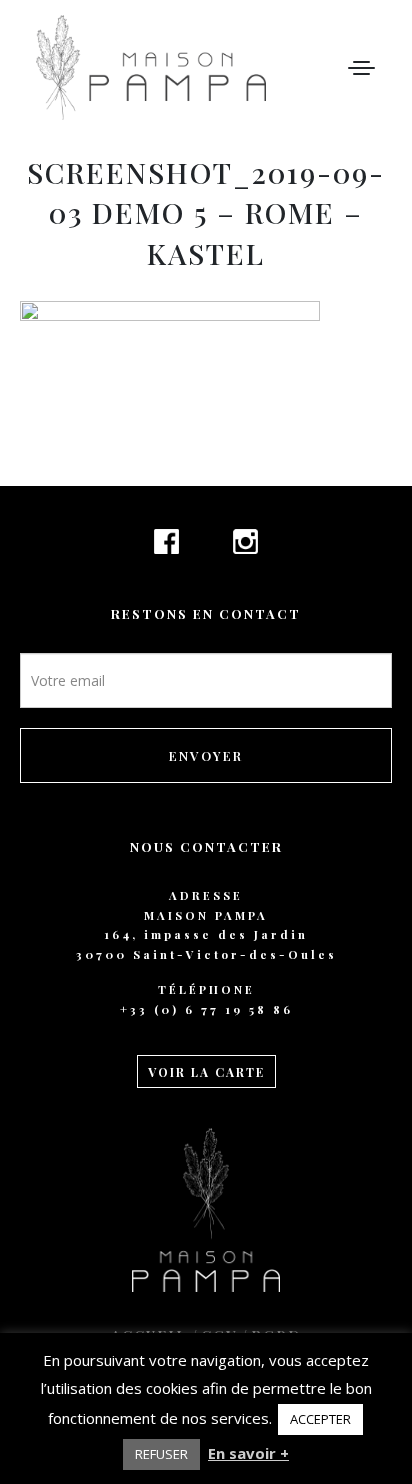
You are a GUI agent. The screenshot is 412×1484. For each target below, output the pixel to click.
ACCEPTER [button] (320, 1419)
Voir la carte (206, 1072)
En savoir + (248, 1453)
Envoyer (206, 755)
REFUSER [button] (161, 1454)
